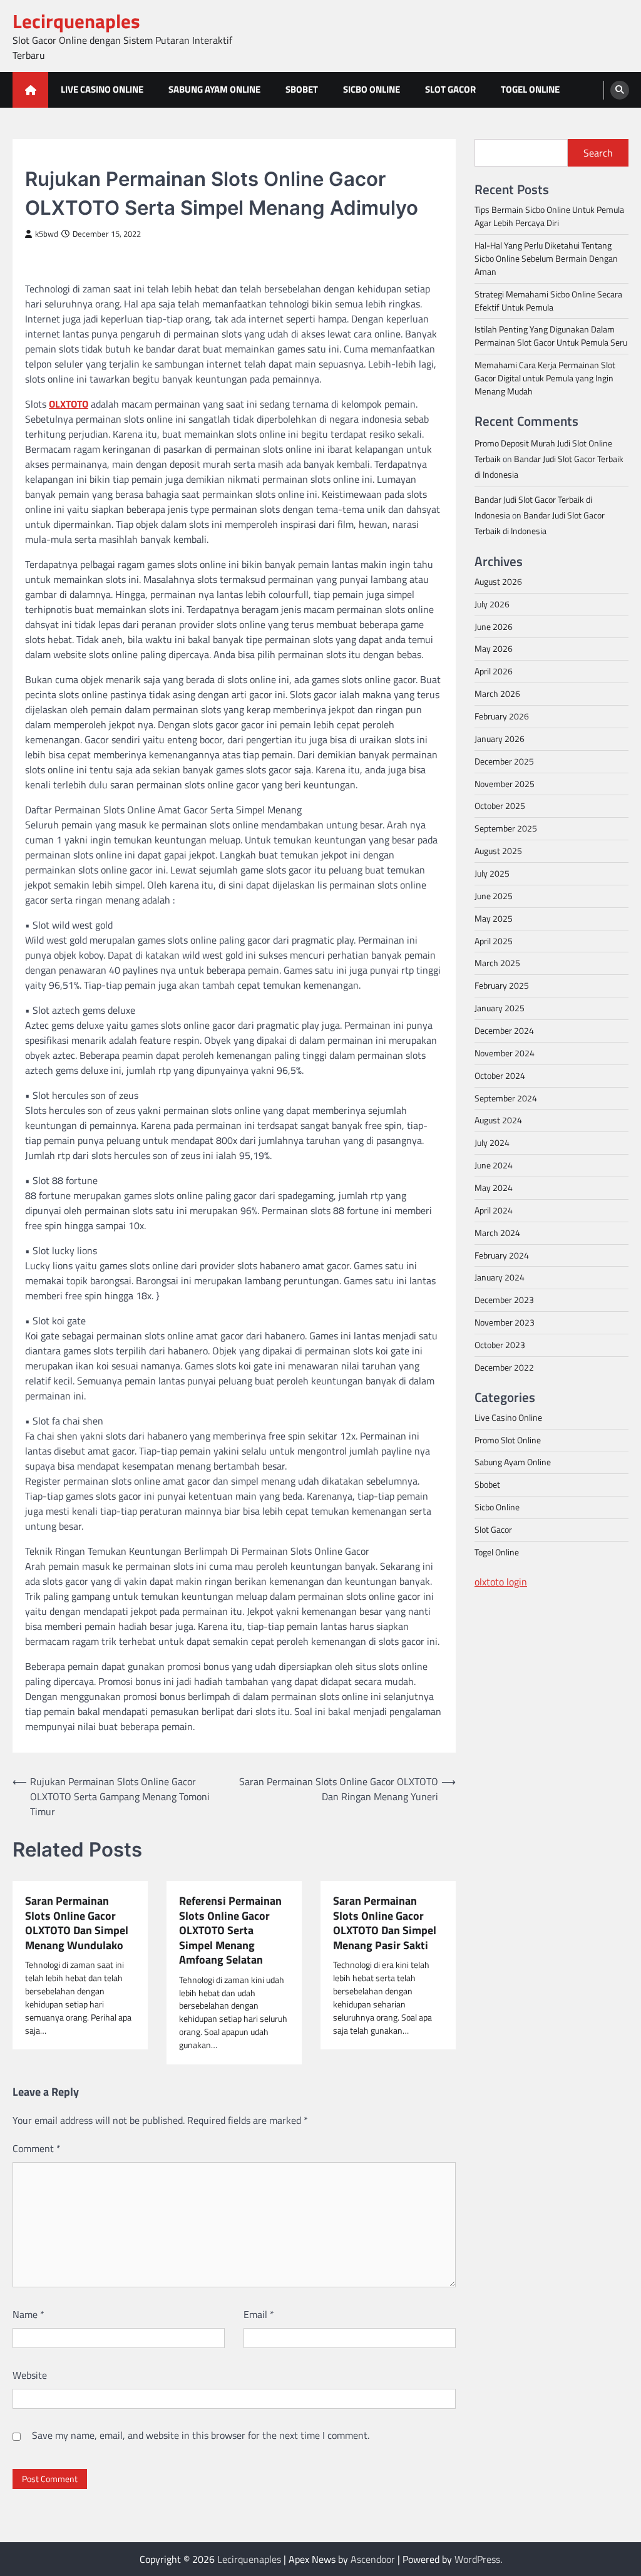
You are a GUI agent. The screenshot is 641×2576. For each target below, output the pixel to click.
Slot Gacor (450, 89)
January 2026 (500, 739)
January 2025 (500, 1008)
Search (598, 153)
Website (30, 2375)
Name (28, 2314)
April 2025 (494, 941)
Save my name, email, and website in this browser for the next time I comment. (201, 2435)
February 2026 (502, 716)
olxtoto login (501, 1582)
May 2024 (494, 1188)
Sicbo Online (372, 89)
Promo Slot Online (508, 1440)
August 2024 (498, 1120)
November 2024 (505, 1053)
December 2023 (504, 1300)
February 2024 (502, 1255)
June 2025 (494, 896)
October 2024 (500, 1075)
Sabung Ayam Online (214, 89)
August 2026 (498, 581)
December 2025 (504, 761)
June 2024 (494, 1165)
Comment (37, 2148)
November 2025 (505, 784)
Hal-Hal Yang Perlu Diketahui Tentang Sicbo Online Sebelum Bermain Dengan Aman (546, 258)
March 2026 (497, 693)
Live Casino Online (102, 89)
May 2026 (494, 648)
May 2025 (494, 918)
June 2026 (494, 626)
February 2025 (502, 985)
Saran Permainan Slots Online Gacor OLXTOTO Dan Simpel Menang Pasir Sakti (385, 1923)
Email (259, 2314)
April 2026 (494, 671)
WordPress (477, 2559)
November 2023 (505, 1322)
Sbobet (302, 89)
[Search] (620, 90)
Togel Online (530, 89)
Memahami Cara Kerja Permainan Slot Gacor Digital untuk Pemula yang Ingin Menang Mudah (545, 378)
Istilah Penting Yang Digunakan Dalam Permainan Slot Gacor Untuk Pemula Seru (551, 336)
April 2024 (494, 1210)
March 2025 (497, 963)
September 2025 (506, 828)
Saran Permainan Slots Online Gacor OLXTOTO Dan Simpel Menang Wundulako (77, 1923)
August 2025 (498, 851)
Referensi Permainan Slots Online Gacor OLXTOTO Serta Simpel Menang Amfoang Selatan (230, 1930)
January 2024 (500, 1277)
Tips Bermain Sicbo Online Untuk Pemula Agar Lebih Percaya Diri (549, 216)
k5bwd (47, 234)
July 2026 (492, 604)
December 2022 (504, 1367)
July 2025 (492, 873)
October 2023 (500, 1345)
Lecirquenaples (76, 21)
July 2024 (492, 1142)
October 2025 (500, 806)
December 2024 (504, 1030)
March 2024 (497, 1233)
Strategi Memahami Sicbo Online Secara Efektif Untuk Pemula (548, 301)
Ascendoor (373, 2559)
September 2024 (506, 1098)
